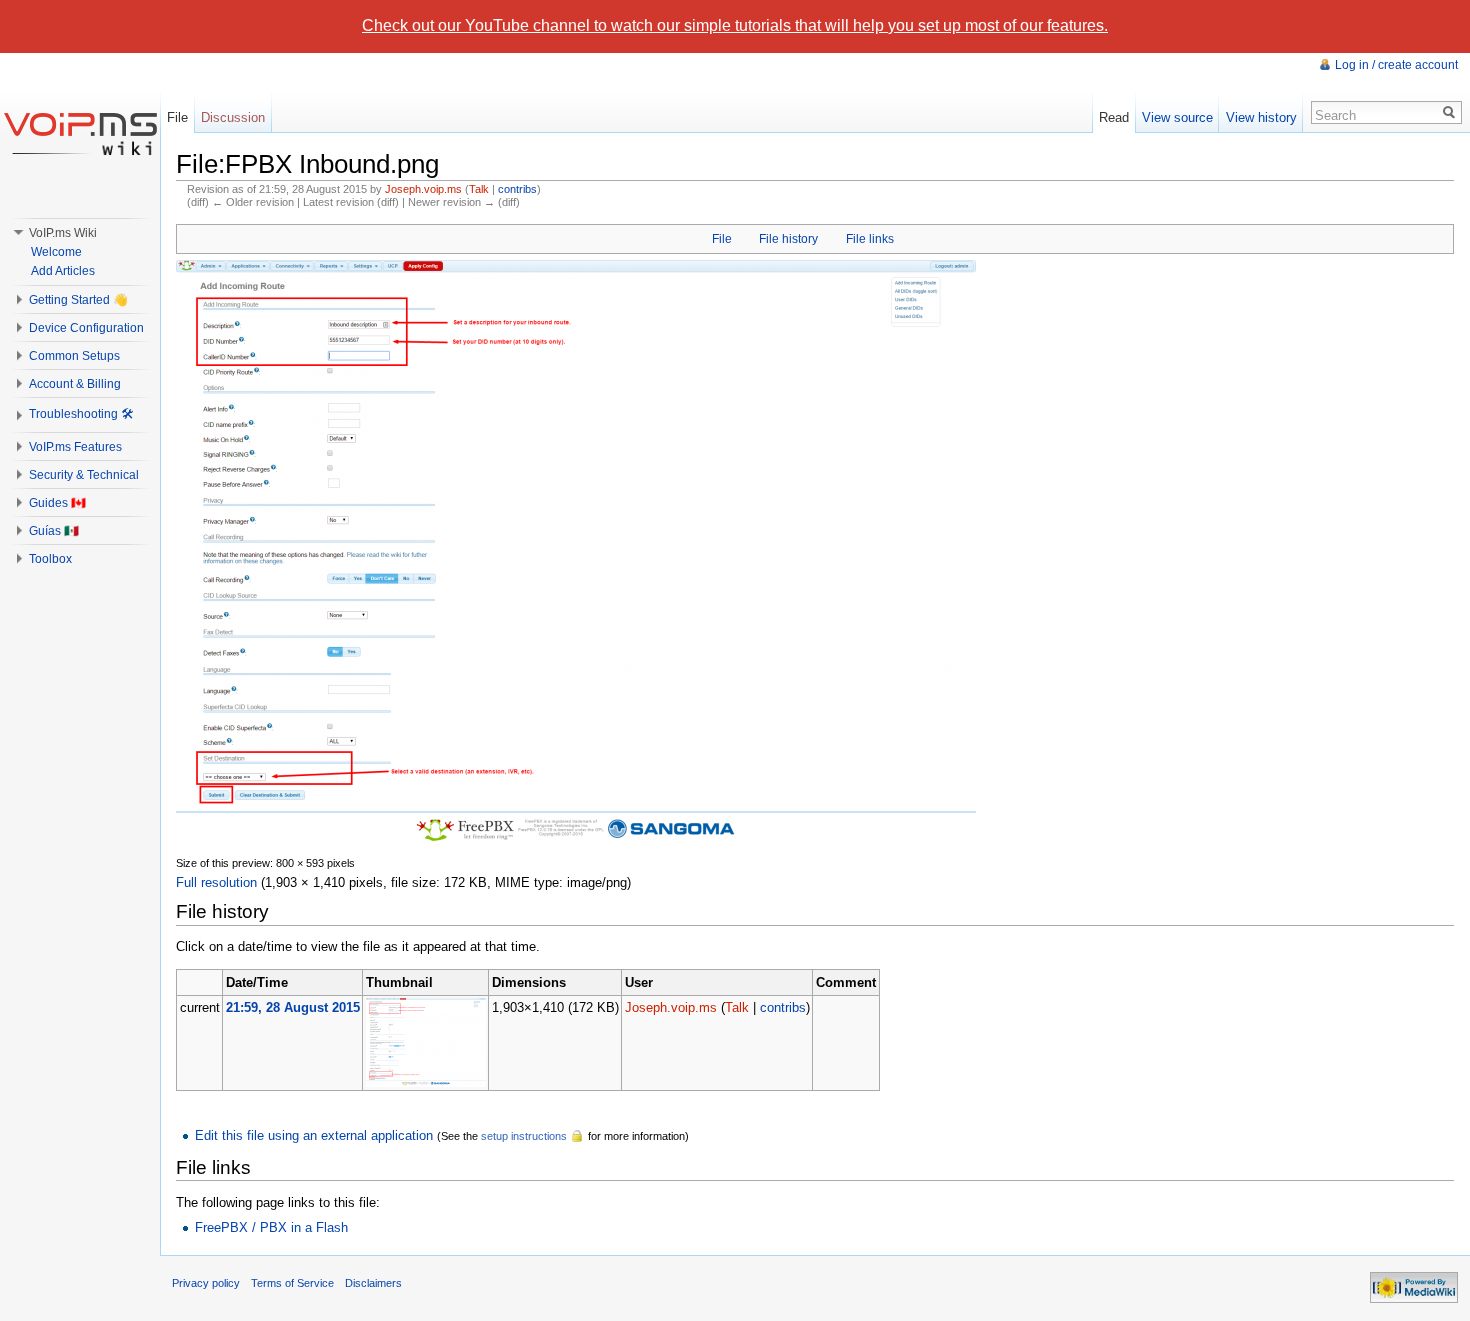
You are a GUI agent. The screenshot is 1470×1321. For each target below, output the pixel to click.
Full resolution (216, 882)
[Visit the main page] (80, 133)
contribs (517, 189)
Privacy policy (206, 1283)
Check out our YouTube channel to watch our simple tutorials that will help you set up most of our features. (735, 25)
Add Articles (63, 271)
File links (870, 239)
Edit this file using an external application (314, 1135)
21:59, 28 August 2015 (293, 1007)
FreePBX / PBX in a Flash (271, 1227)
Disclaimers (373, 1283)
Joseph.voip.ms (423, 189)
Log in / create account (1396, 65)
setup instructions (524, 1136)
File (722, 239)
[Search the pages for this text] (1449, 112)
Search (1335, 115)
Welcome (56, 252)
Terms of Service (292, 1283)
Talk (479, 189)
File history (788, 239)
